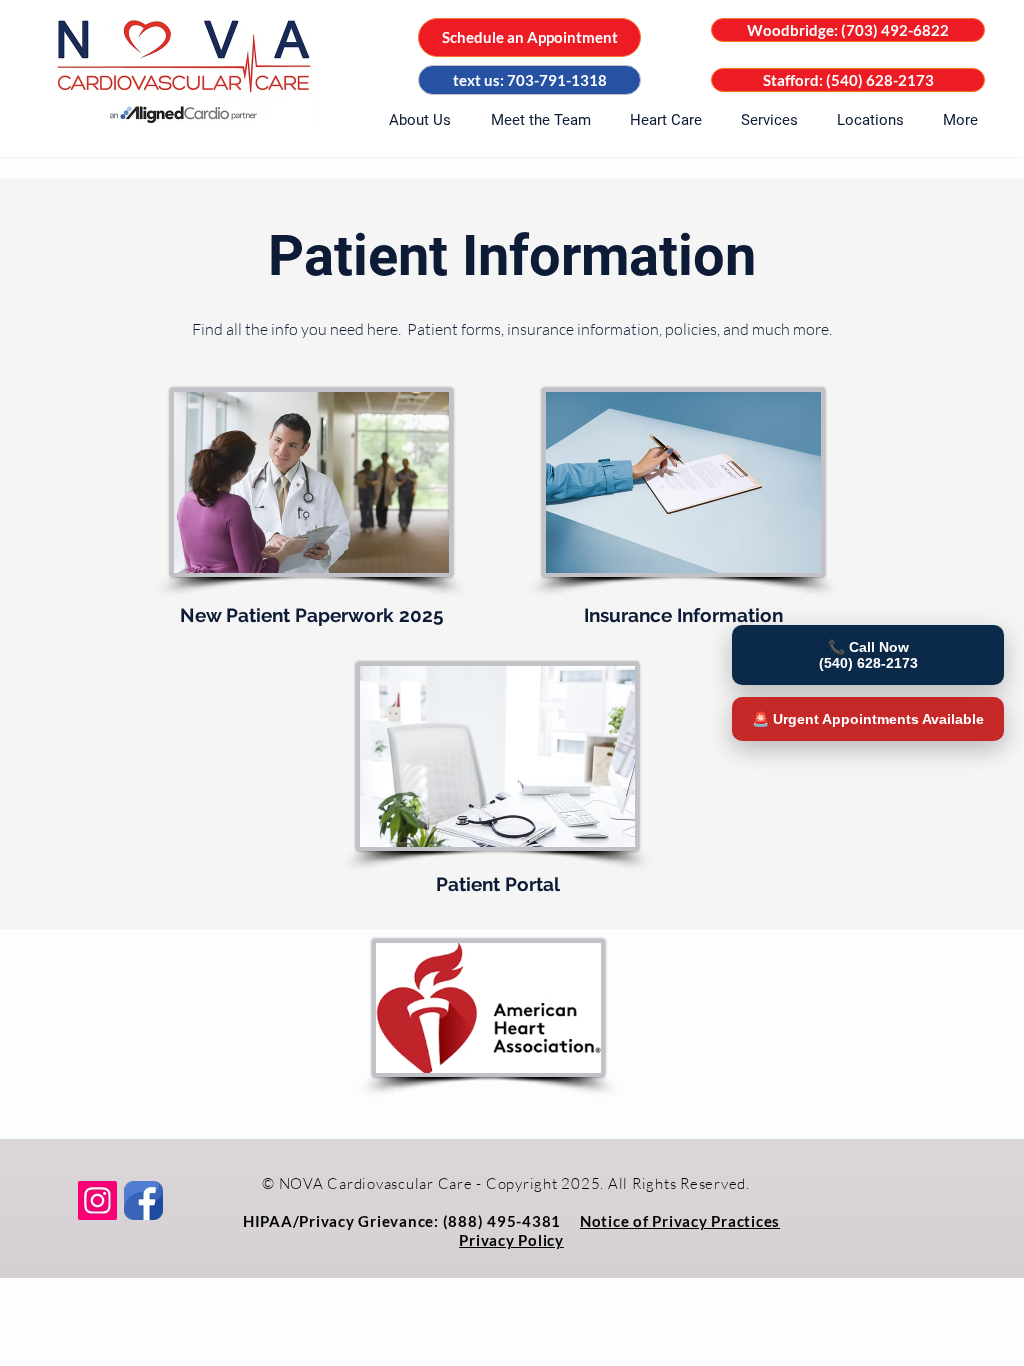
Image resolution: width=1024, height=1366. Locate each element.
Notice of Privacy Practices (680, 1221)
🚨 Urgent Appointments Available (868, 719)
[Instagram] (97, 1200)
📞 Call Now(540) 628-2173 (868, 655)
